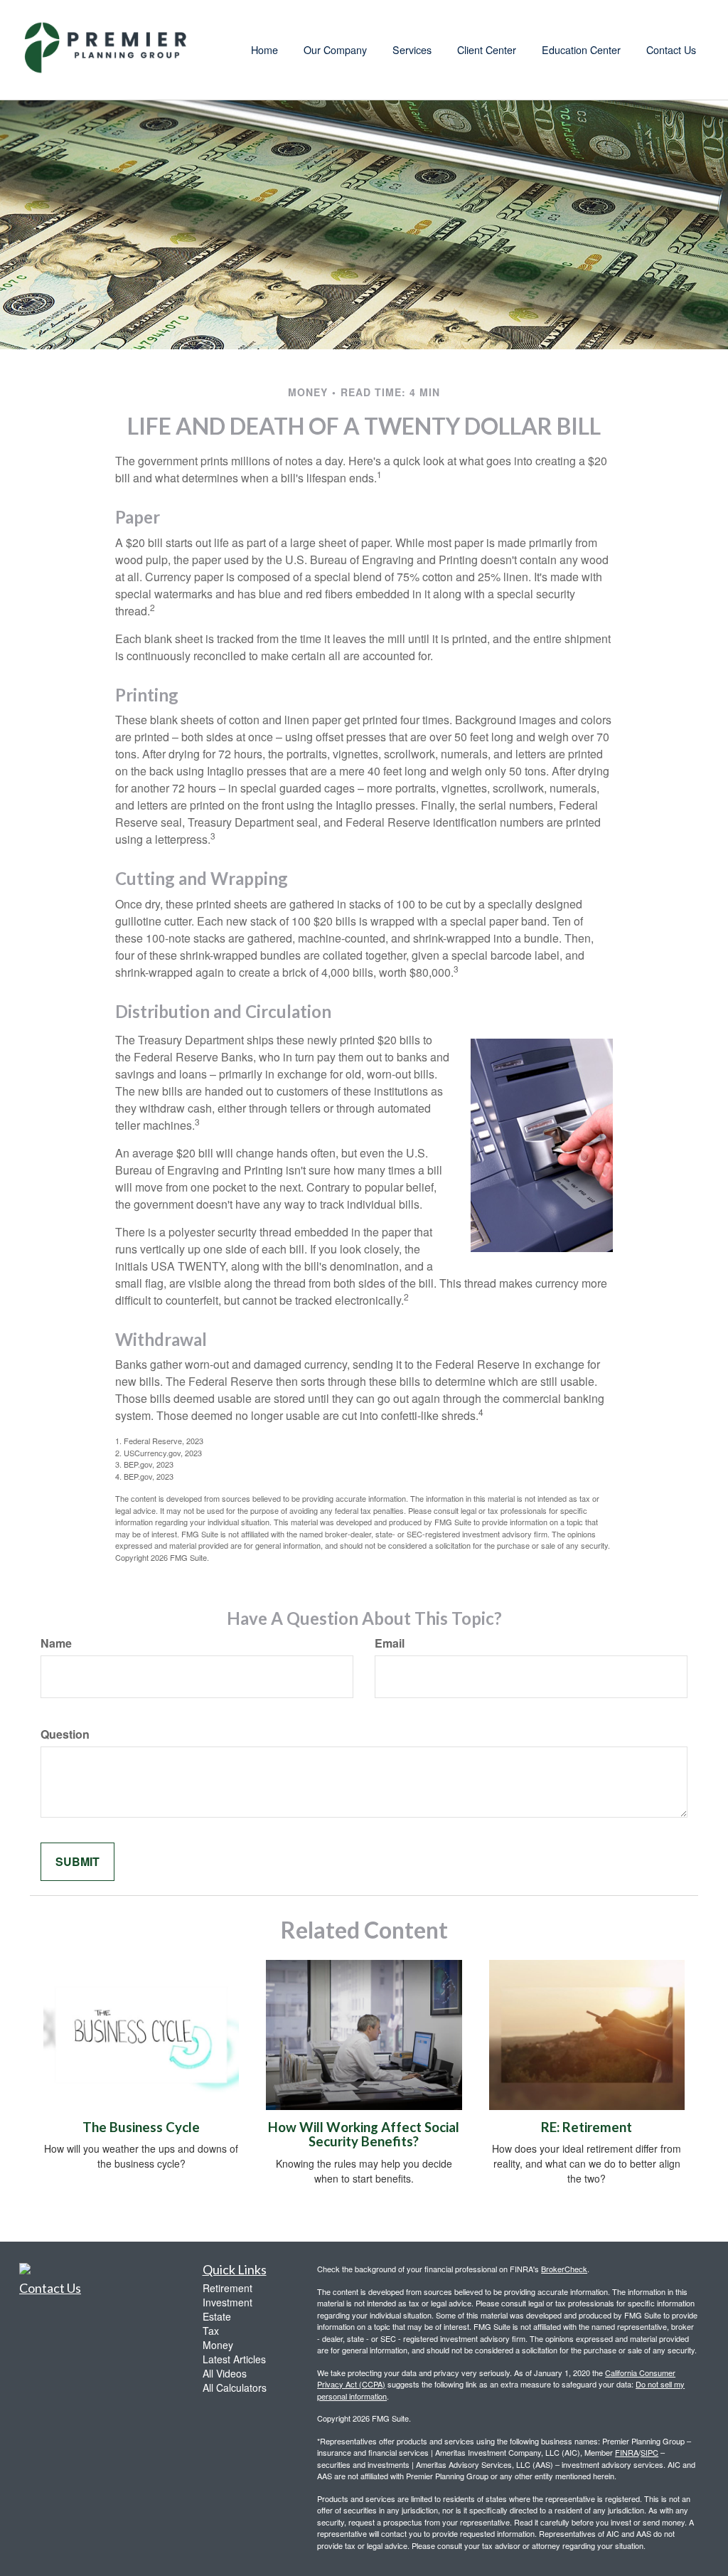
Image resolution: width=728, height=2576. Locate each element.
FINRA (627, 2452)
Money (218, 2345)
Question (65, 1734)
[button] (335, 50)
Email (390, 1643)
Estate (217, 2316)
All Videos (225, 2373)
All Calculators (235, 2387)
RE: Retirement (587, 2127)
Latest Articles (234, 2359)
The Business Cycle (141, 2127)
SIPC (649, 2452)
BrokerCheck (564, 2269)
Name (56, 1643)
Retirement (227, 2288)
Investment (227, 2302)
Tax (211, 2331)
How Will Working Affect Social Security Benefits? (364, 2135)
